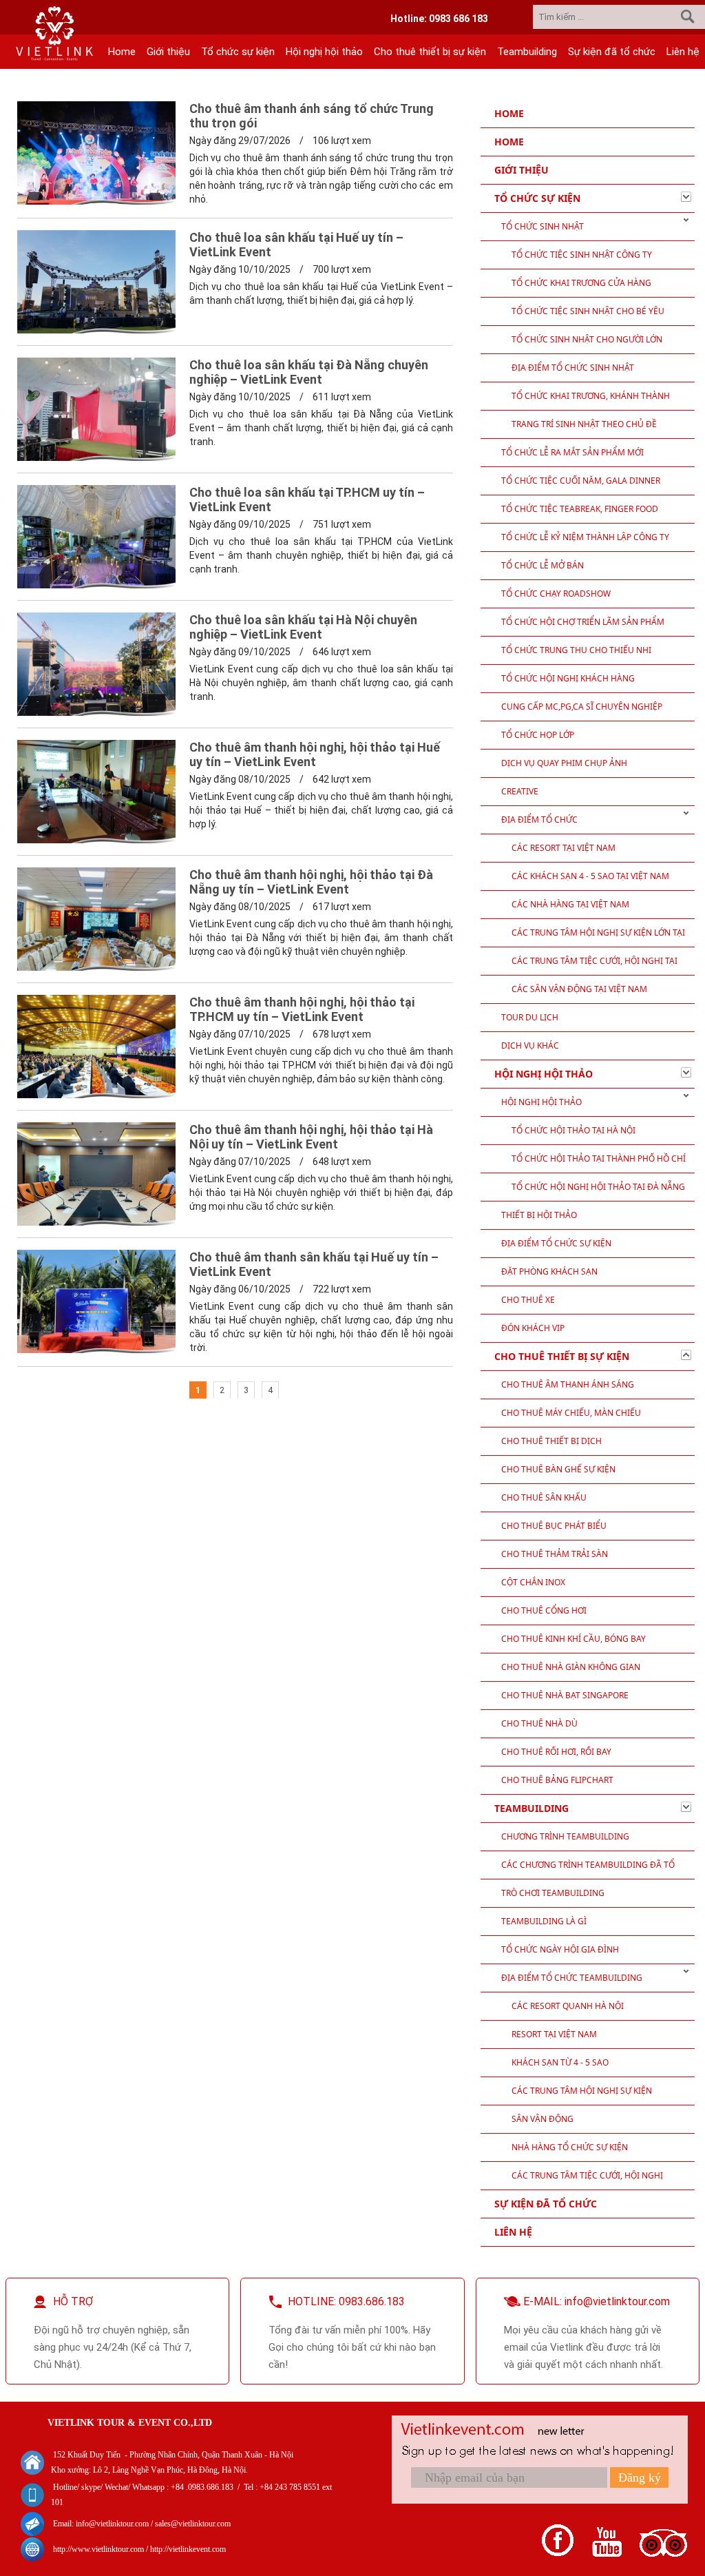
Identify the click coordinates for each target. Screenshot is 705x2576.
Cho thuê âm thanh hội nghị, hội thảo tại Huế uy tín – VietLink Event (315, 754)
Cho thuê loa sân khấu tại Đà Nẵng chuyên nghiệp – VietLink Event (309, 372)
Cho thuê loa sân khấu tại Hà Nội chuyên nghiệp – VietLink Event (303, 627)
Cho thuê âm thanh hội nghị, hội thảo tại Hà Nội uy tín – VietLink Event (311, 1137)
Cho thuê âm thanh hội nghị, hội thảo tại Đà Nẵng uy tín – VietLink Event (311, 882)
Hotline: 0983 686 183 (439, 19)
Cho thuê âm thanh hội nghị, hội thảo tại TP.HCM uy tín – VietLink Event (302, 1009)
